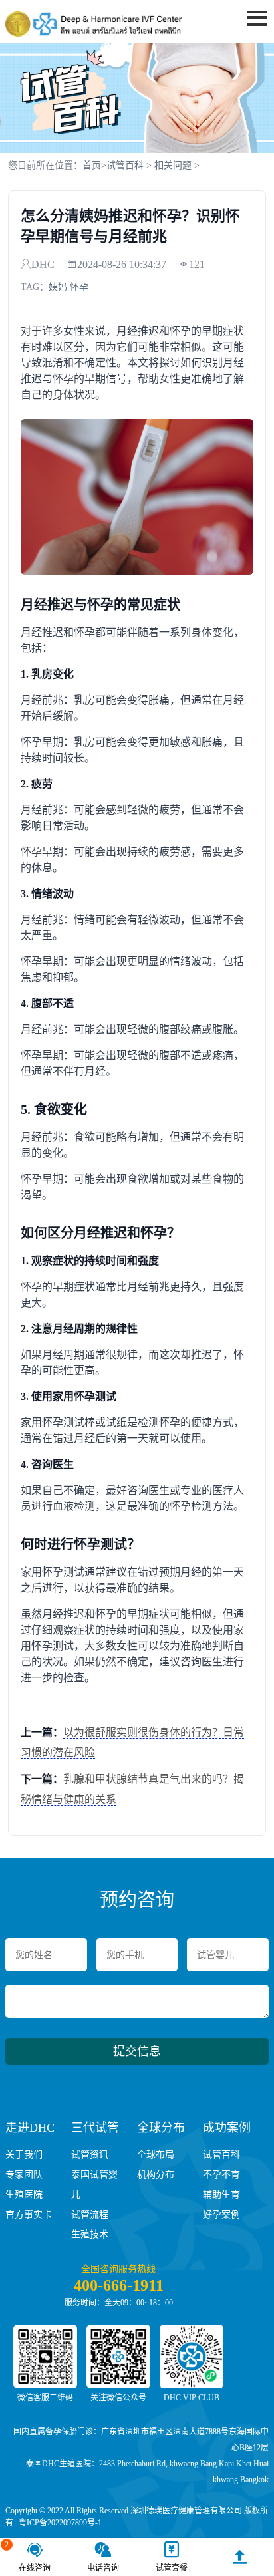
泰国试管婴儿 (94, 2185)
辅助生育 (221, 2195)
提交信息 (137, 2051)
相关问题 (173, 165)
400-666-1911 (119, 2285)
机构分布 (156, 2175)
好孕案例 (221, 2215)
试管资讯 (90, 2155)
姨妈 (58, 287)
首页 (92, 165)
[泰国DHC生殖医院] (93, 24)
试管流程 (90, 2215)
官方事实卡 (29, 2215)
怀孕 (79, 287)
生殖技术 (90, 2234)
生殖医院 (24, 2195)
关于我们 (24, 2155)
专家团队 (24, 2175)
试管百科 (125, 165)
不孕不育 (221, 2175)
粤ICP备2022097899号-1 (60, 2523)
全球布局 (156, 2155)
